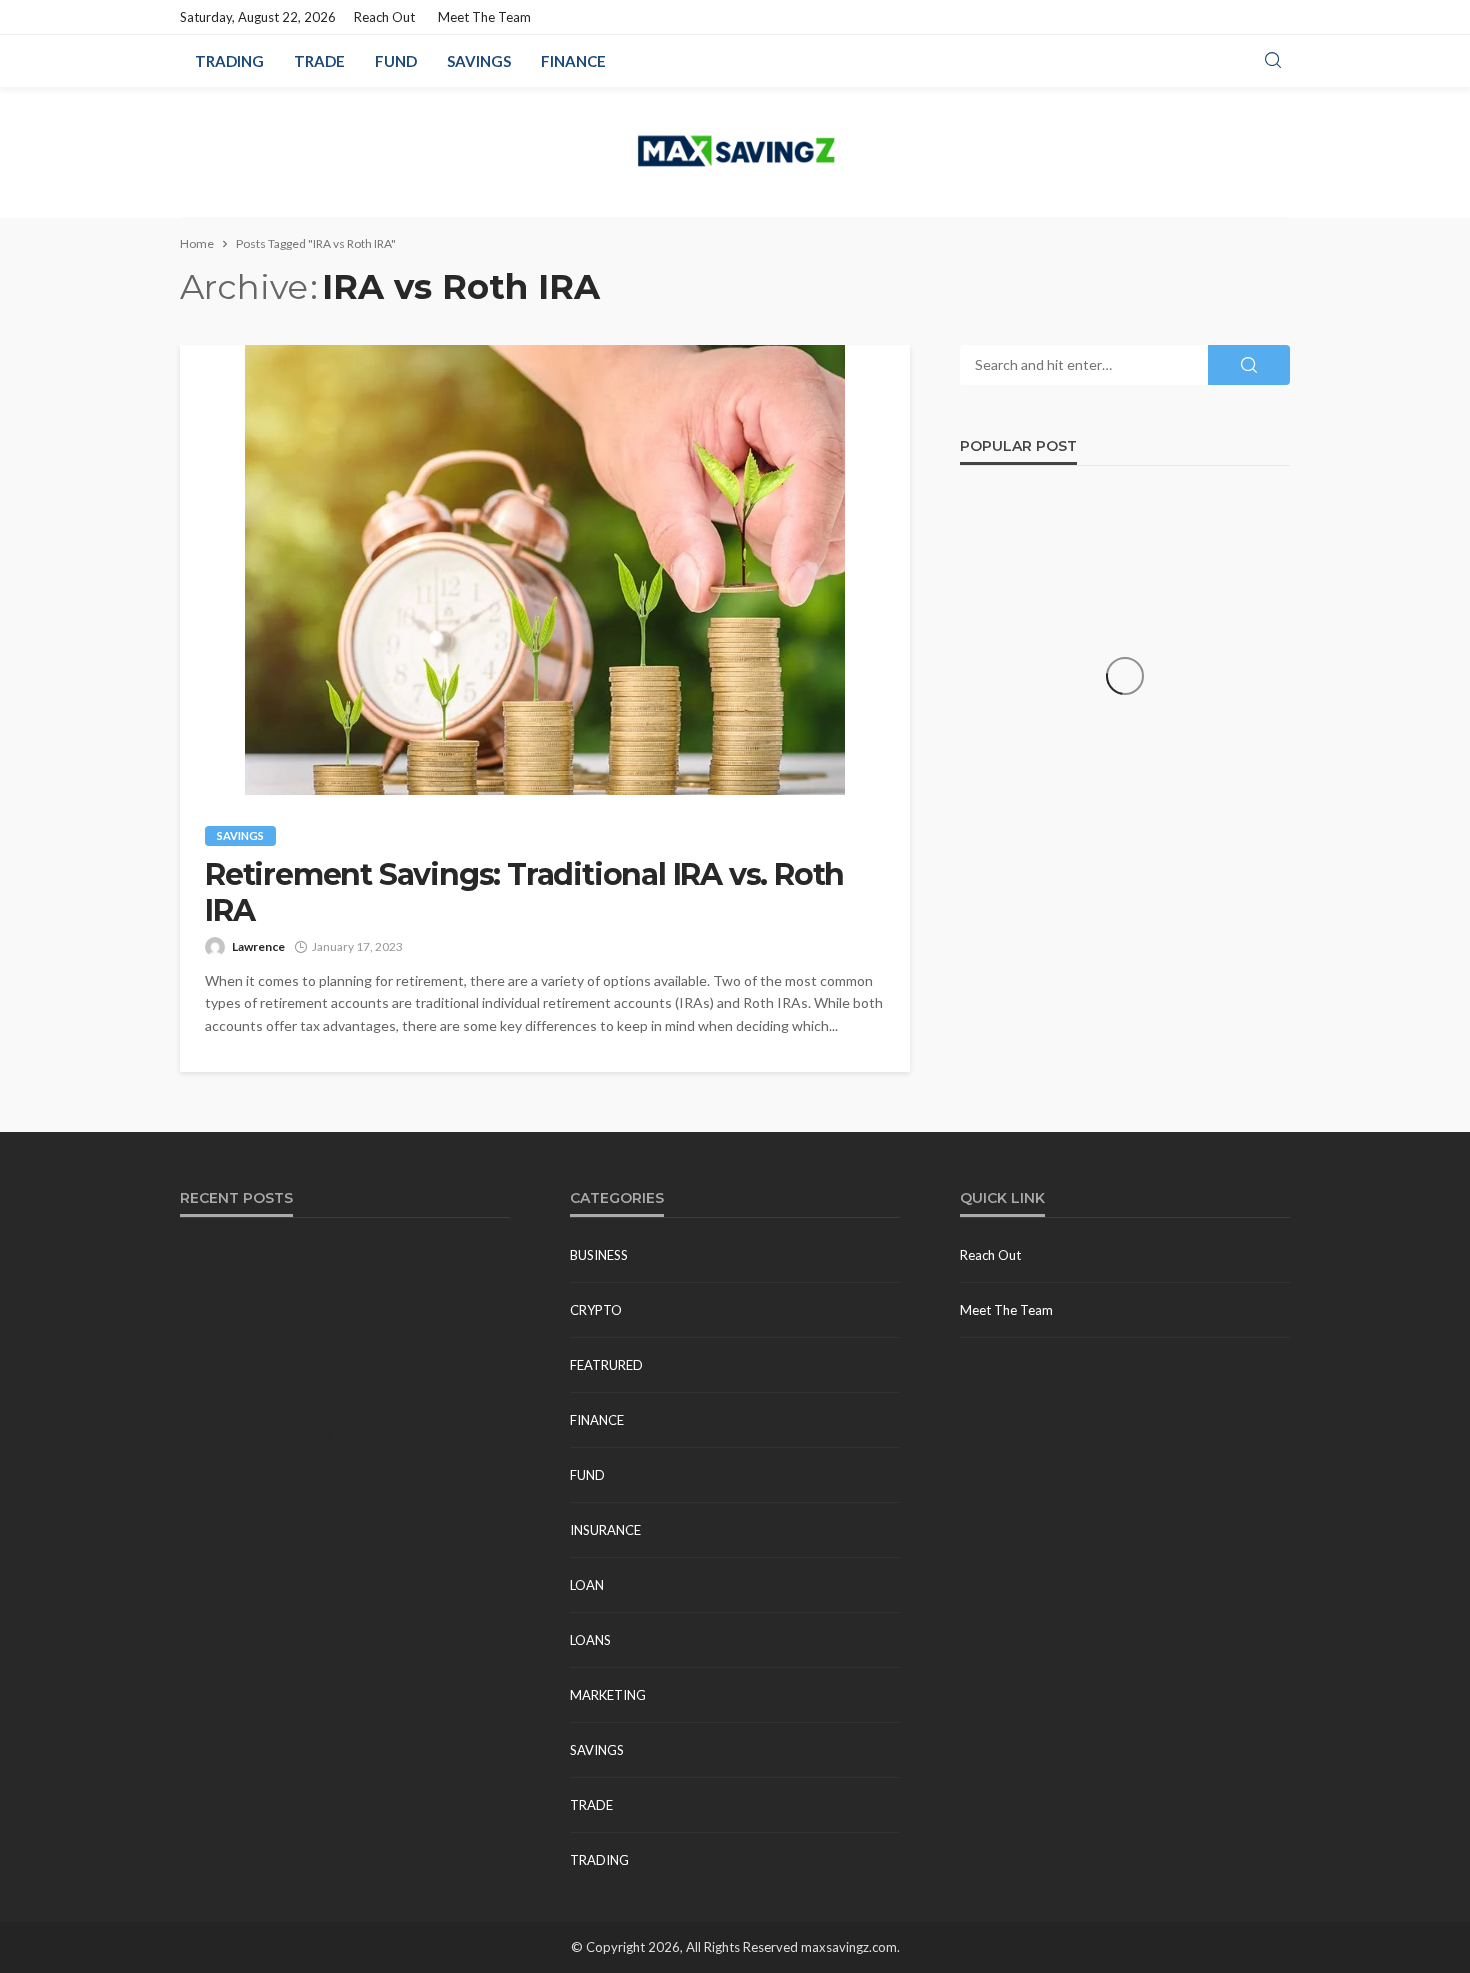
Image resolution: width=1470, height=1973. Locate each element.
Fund (396, 61)
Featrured (606, 1365)
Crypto (596, 1310)
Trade (319, 61)
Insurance (605, 1530)
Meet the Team (484, 17)
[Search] (1273, 61)
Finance (573, 61)
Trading (229, 61)
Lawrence (258, 946)
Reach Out (384, 17)
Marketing (608, 1695)
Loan (587, 1585)
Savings (479, 61)
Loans (590, 1640)
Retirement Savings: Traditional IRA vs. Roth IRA (524, 893)
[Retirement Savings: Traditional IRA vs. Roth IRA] (545, 570)
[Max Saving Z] (735, 152)
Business (599, 1255)
